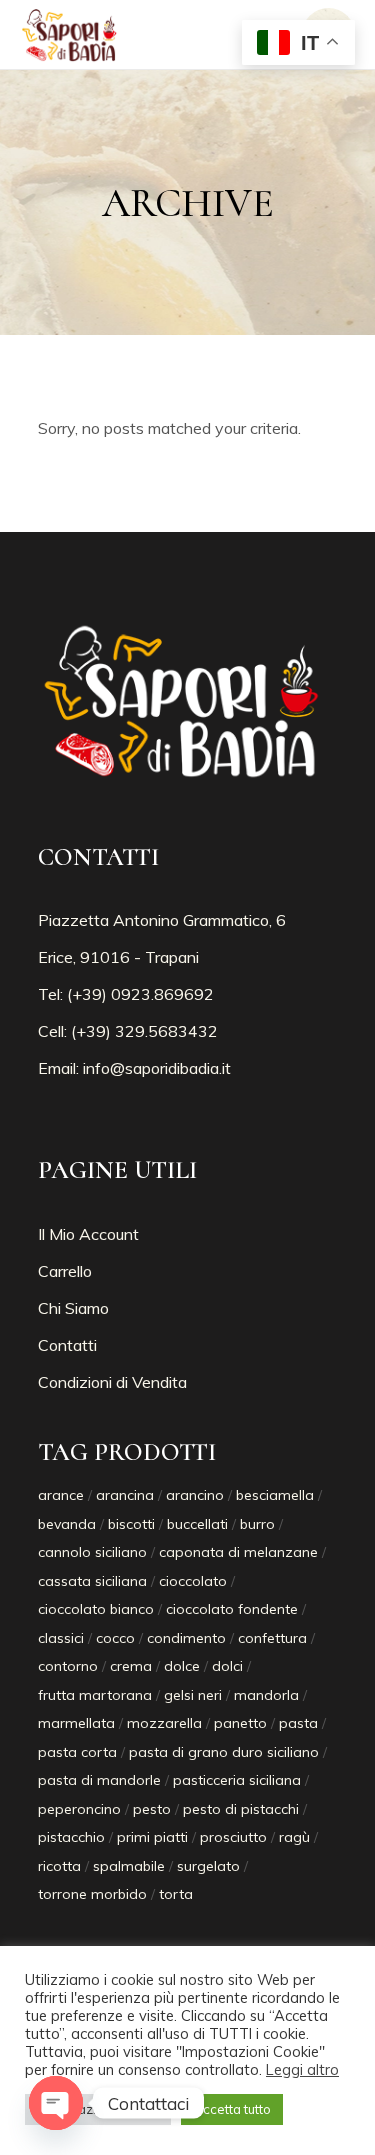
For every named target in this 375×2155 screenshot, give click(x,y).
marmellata (76, 1723)
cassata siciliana (92, 1581)
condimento (186, 1638)
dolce (182, 1666)
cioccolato (193, 1581)
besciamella (275, 1495)
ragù (294, 1837)
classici (61, 1638)
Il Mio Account (88, 1234)
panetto (240, 1723)
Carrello (65, 1271)
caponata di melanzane (238, 1552)
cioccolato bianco (96, 1609)
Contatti (67, 1345)
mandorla (266, 1695)
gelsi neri (193, 1695)
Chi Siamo (73, 1308)
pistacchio (71, 1837)
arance (61, 1495)
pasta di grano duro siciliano (224, 1752)
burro (257, 1524)
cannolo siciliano (92, 1552)
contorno (68, 1666)
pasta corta (77, 1752)
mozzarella (164, 1723)
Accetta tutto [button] (232, 2109)
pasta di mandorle (99, 1780)
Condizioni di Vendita (112, 1382)
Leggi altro (302, 2070)
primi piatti (152, 1837)
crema (131, 1666)
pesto (152, 1809)
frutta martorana (95, 1695)
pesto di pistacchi (241, 1809)
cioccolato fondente (232, 1609)
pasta (298, 1723)
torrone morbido (92, 1894)
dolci (227, 1666)
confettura (272, 1638)
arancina (125, 1495)
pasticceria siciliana (237, 1780)
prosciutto (233, 1837)
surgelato (208, 1866)
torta (176, 1894)
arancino (195, 1495)
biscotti (131, 1524)
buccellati (197, 1524)
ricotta (59, 1866)
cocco (115, 1638)
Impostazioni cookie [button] (98, 2109)
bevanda (67, 1524)
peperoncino (79, 1809)
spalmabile (129, 1866)
